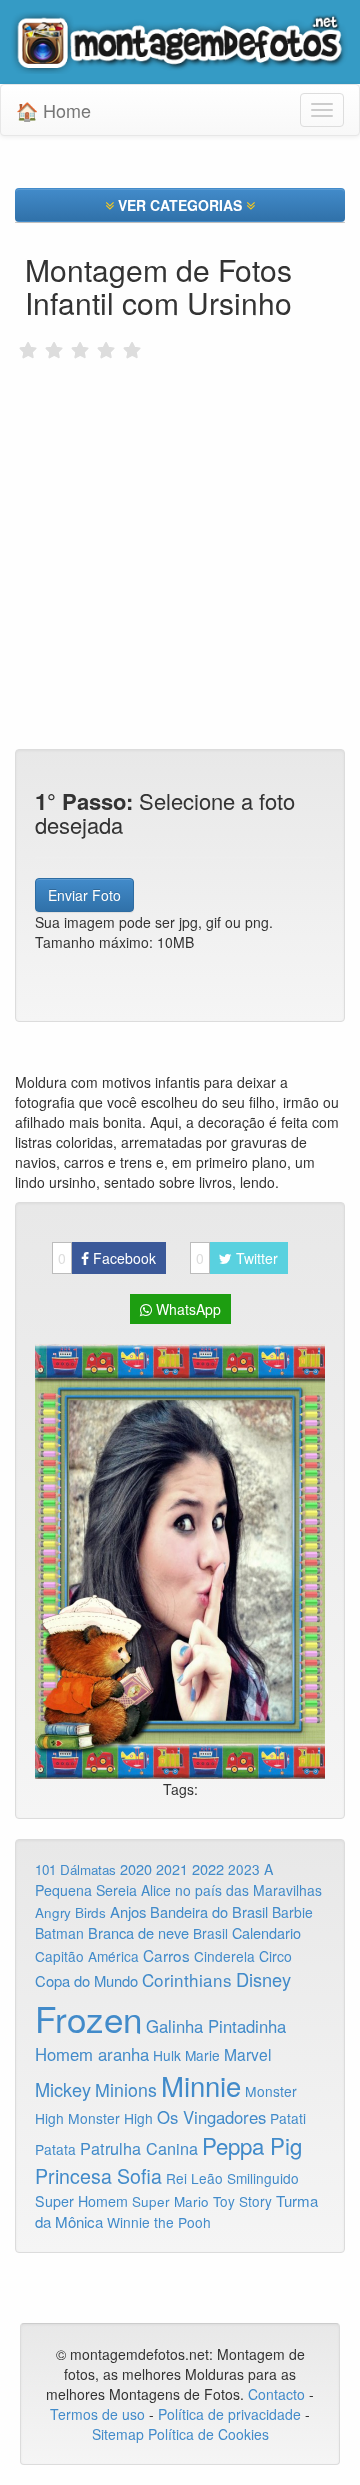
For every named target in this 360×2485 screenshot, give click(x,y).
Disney (263, 1979)
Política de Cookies (208, 2434)
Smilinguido (263, 2178)
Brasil (210, 1933)
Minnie (201, 2085)
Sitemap (118, 2434)
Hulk (167, 2055)
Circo (275, 1956)
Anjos (128, 1911)
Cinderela (224, 1956)
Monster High (110, 2118)
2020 (136, 1868)
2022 (208, 1868)
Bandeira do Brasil (209, 1911)
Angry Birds (70, 1912)
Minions (126, 2089)
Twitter (237, 1258)
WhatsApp (186, 1309)
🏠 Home (53, 110)
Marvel (247, 2054)
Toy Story (242, 2201)
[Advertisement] (180, 519)
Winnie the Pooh (159, 2222)
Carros (166, 1955)
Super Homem (81, 2201)
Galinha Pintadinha (216, 2026)
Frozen (88, 2018)
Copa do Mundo (86, 1980)
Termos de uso (97, 2414)
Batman (59, 1933)
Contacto (278, 2394)
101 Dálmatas (75, 1869)
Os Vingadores (211, 2117)
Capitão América (87, 1956)
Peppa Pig (252, 2145)
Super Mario (170, 2201)
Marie (202, 2055)
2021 (172, 1869)
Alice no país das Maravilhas (231, 1890)
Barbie (292, 1912)
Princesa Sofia (98, 2175)
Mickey (63, 2089)
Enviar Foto (84, 895)
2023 (244, 1869)
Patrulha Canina (139, 2148)
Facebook (107, 1258)
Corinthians (187, 1979)
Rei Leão (194, 2178)
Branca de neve (138, 1932)
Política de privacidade (229, 2414)
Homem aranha (92, 2054)
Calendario (266, 1932)
